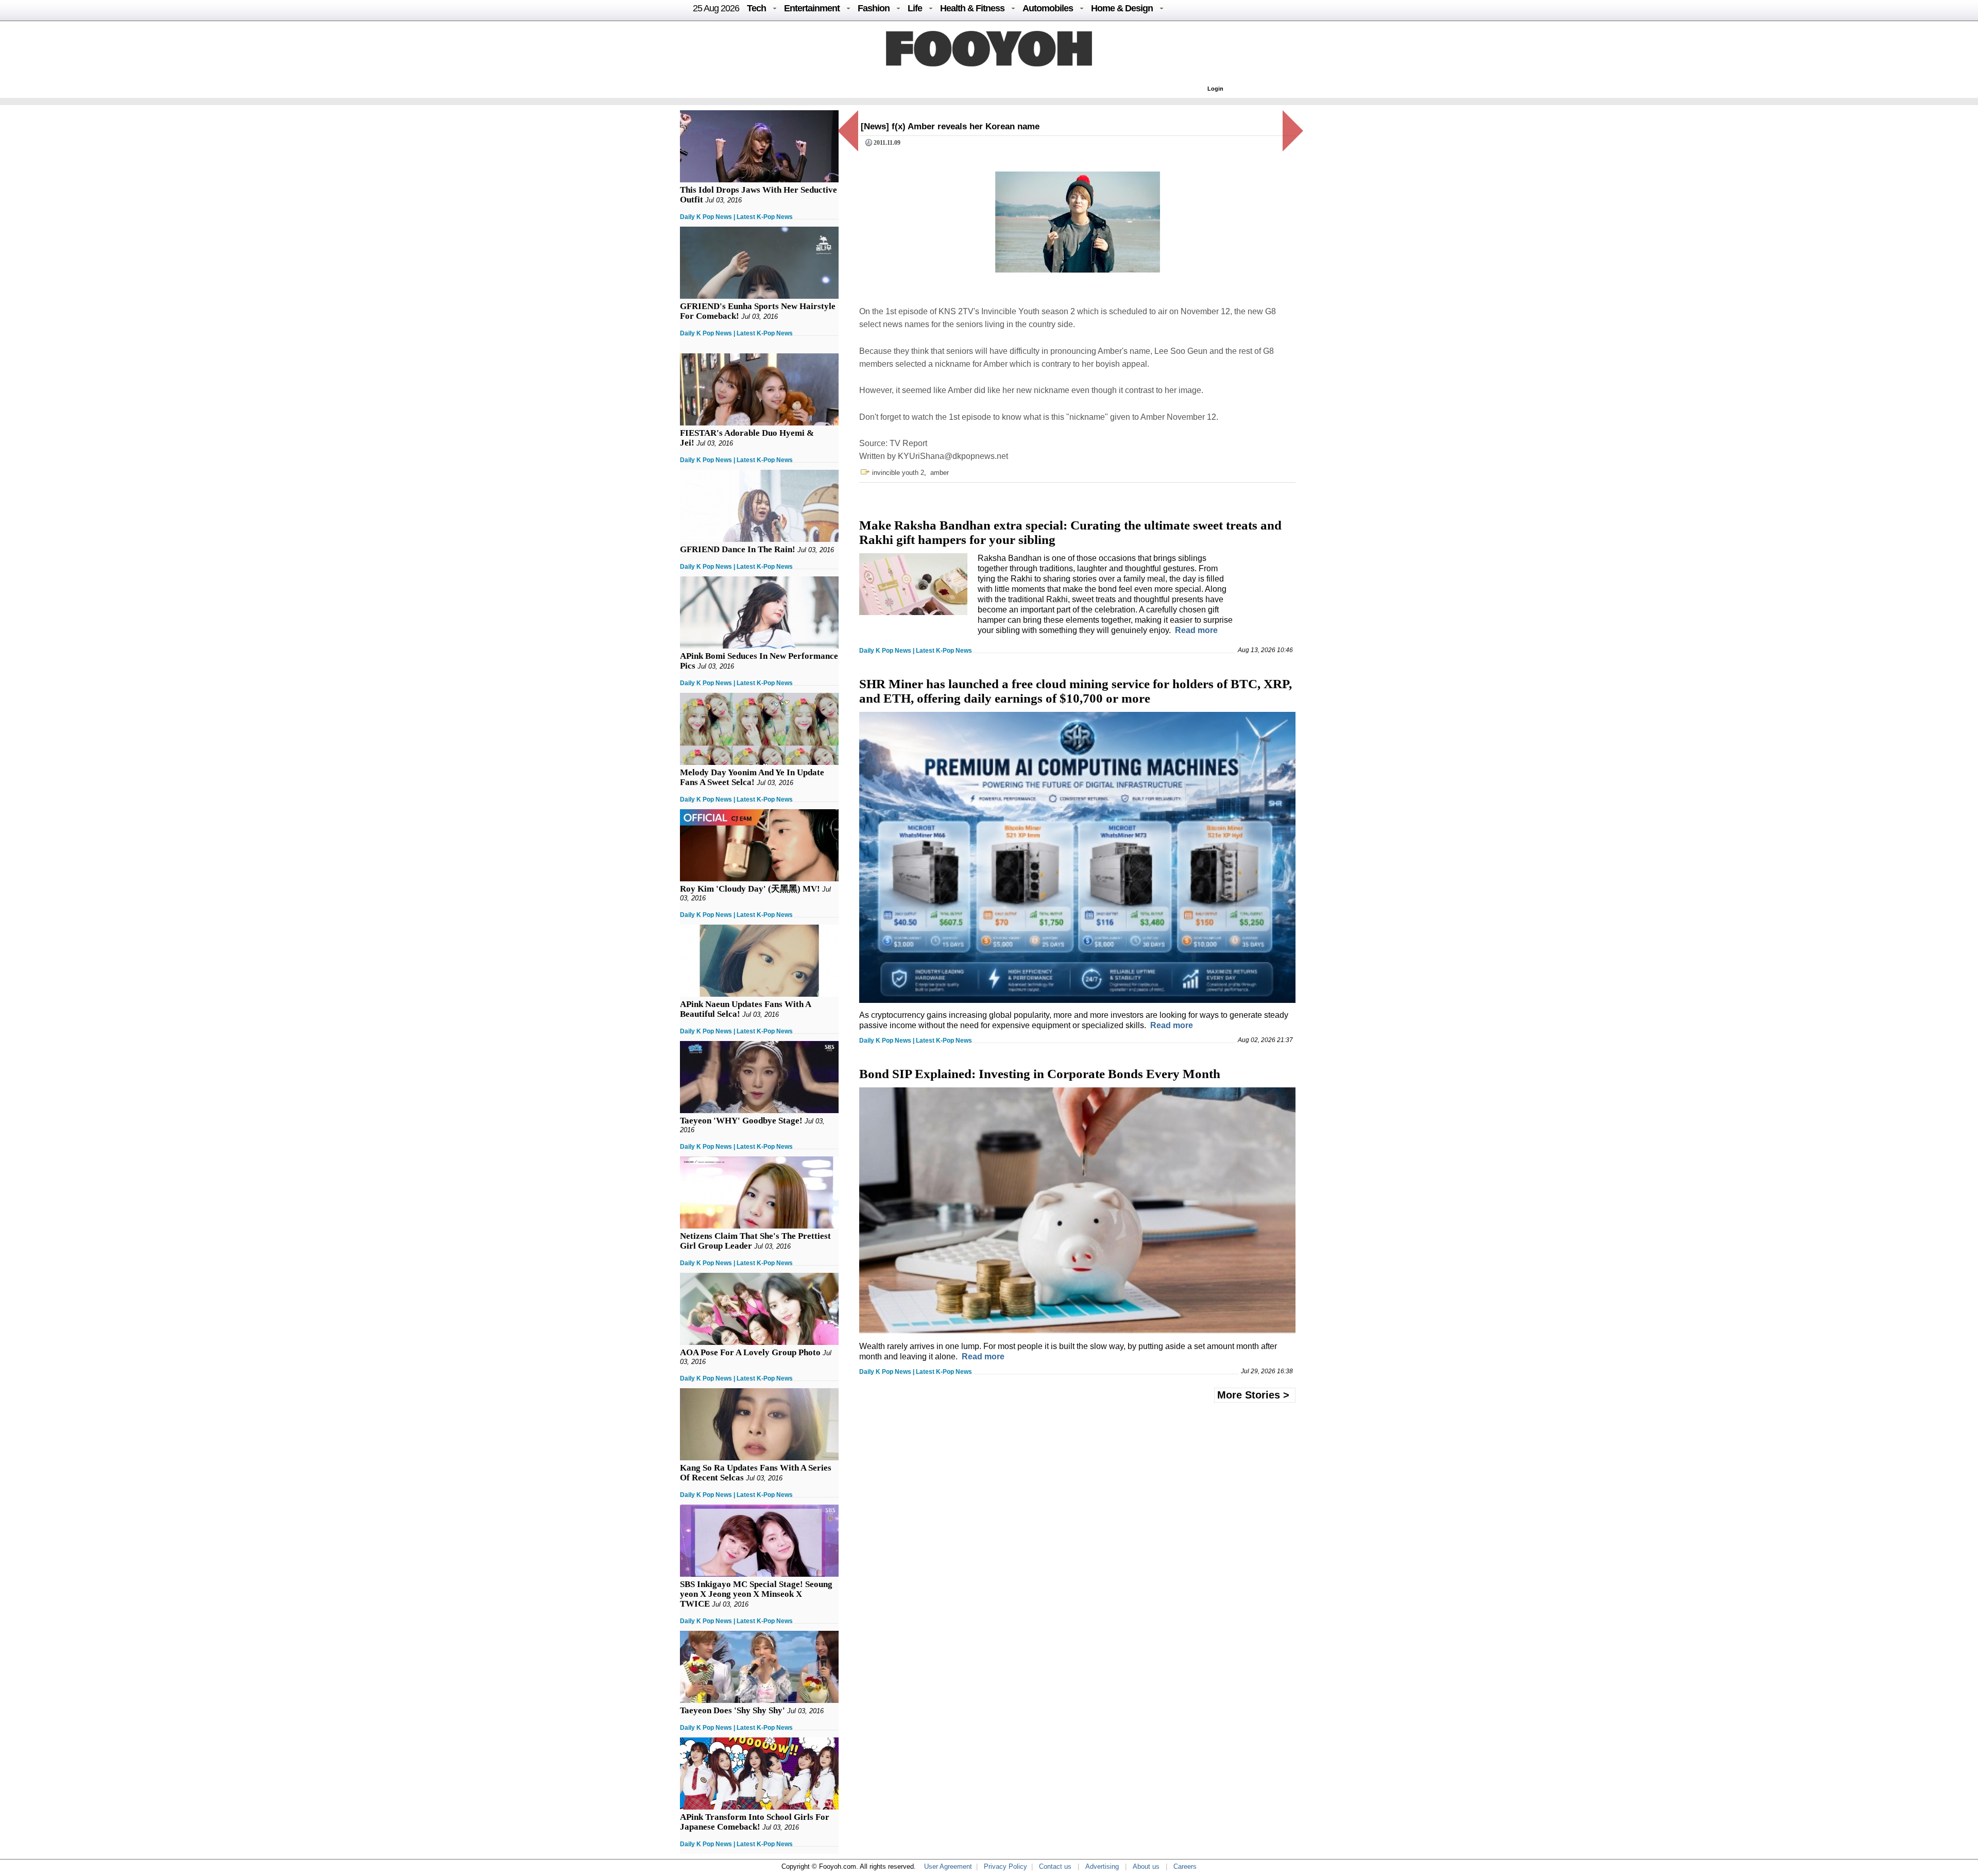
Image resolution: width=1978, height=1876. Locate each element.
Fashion (874, 8)
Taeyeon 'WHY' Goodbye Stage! (741, 1121)
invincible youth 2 (898, 473)
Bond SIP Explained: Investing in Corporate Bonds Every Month (1040, 1074)
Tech (756, 8)
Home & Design (1122, 8)
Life (915, 8)
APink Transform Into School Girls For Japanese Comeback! (755, 1822)
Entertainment (812, 8)
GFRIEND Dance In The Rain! (738, 549)
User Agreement (948, 1866)
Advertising (1102, 1866)
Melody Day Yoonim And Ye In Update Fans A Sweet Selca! (752, 777)
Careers (1185, 1866)
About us (1146, 1866)
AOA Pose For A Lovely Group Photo (750, 1352)
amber (940, 473)
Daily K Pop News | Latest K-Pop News (736, 217)
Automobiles (1048, 8)
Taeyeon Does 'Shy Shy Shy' (732, 1710)
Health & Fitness (972, 8)
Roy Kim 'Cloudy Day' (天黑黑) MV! (750, 889)
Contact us (1055, 1866)
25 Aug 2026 (716, 8)
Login (1215, 89)
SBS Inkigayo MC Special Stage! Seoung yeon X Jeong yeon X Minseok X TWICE (756, 1594)
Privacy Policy (1005, 1866)
